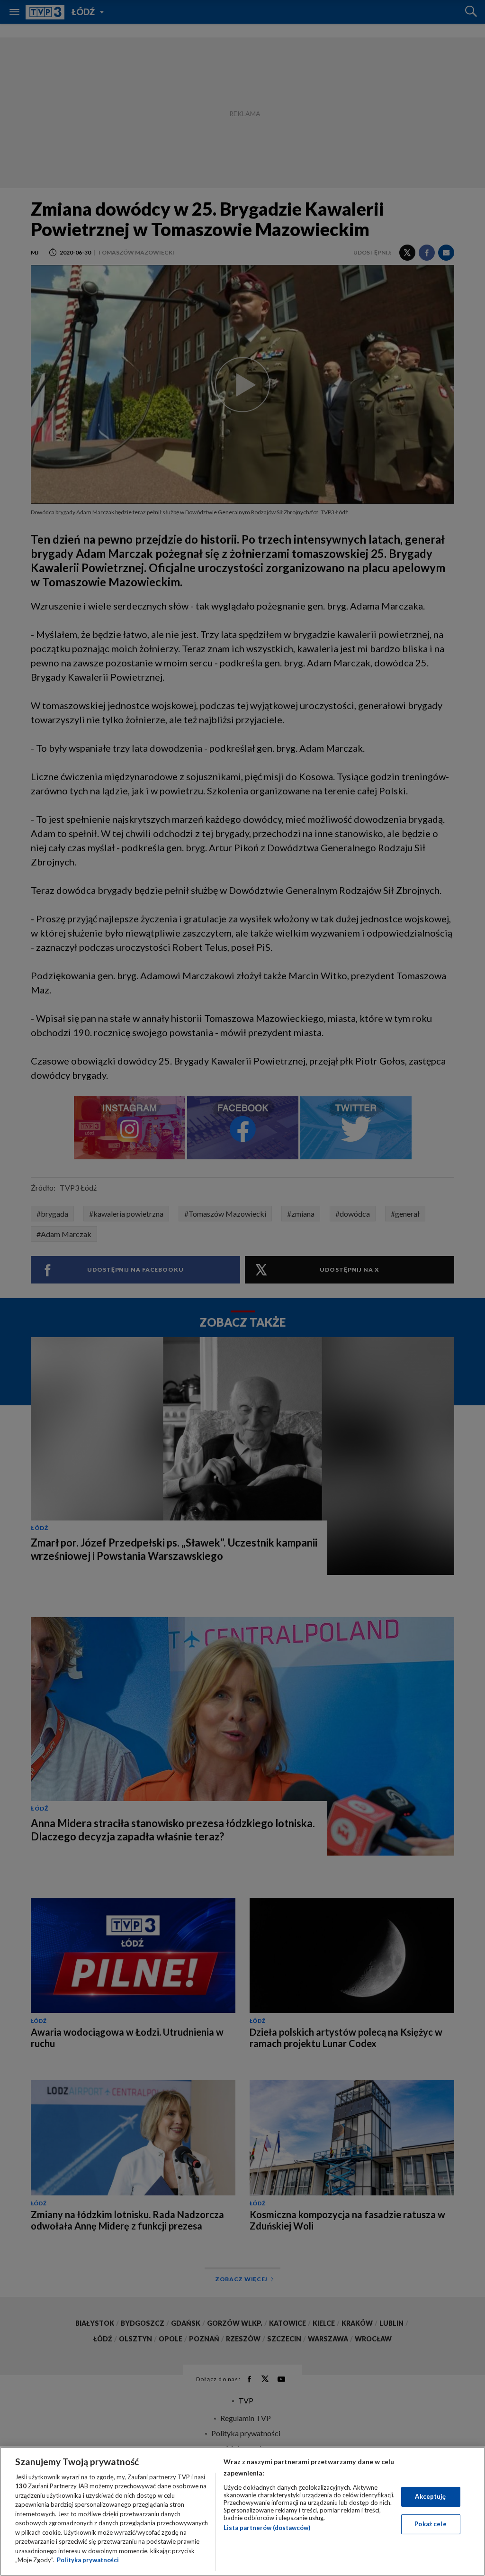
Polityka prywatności (88, 2560)
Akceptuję (430, 2496)
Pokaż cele (430, 2524)
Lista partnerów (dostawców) (267, 2528)
